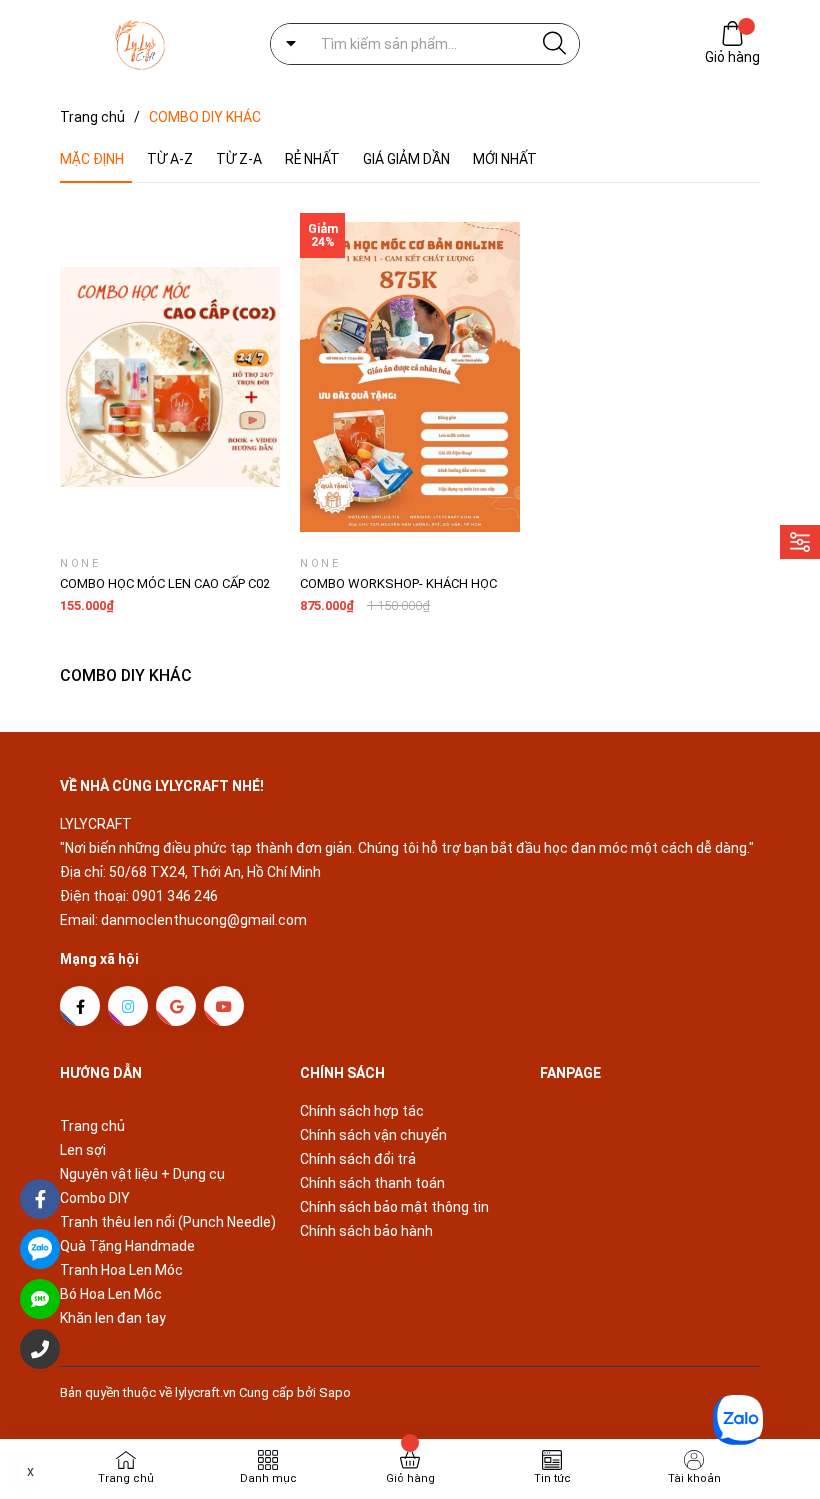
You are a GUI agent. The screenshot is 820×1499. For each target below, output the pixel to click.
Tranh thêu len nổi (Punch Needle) (168, 1222)
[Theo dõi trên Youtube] (224, 1006)
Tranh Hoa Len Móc (121, 1270)
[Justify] (554, 44)
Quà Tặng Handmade (127, 1246)
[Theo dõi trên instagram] (128, 1006)
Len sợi (83, 1150)
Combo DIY (95, 1198)
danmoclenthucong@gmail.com (204, 920)
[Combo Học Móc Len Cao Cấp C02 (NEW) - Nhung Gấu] (170, 377)
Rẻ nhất (312, 159)
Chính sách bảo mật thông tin (394, 1207)
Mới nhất (505, 159)
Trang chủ (92, 1126)
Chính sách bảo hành (366, 1231)
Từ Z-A (239, 159)
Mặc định (92, 159)
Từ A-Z (170, 159)
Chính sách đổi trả (358, 1159)
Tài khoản (694, 1478)
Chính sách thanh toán (372, 1183)
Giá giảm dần (406, 159)
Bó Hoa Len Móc (111, 1294)
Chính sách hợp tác (362, 1111)
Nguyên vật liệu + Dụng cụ (142, 1174)
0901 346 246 (175, 896)
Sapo (335, 1392)
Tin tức (552, 1478)
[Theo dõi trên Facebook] (80, 1006)
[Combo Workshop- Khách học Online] (410, 377)
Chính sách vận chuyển (373, 1135)
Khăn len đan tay (113, 1318)
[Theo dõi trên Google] (176, 1006)
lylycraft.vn (207, 1392)
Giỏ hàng (732, 57)
